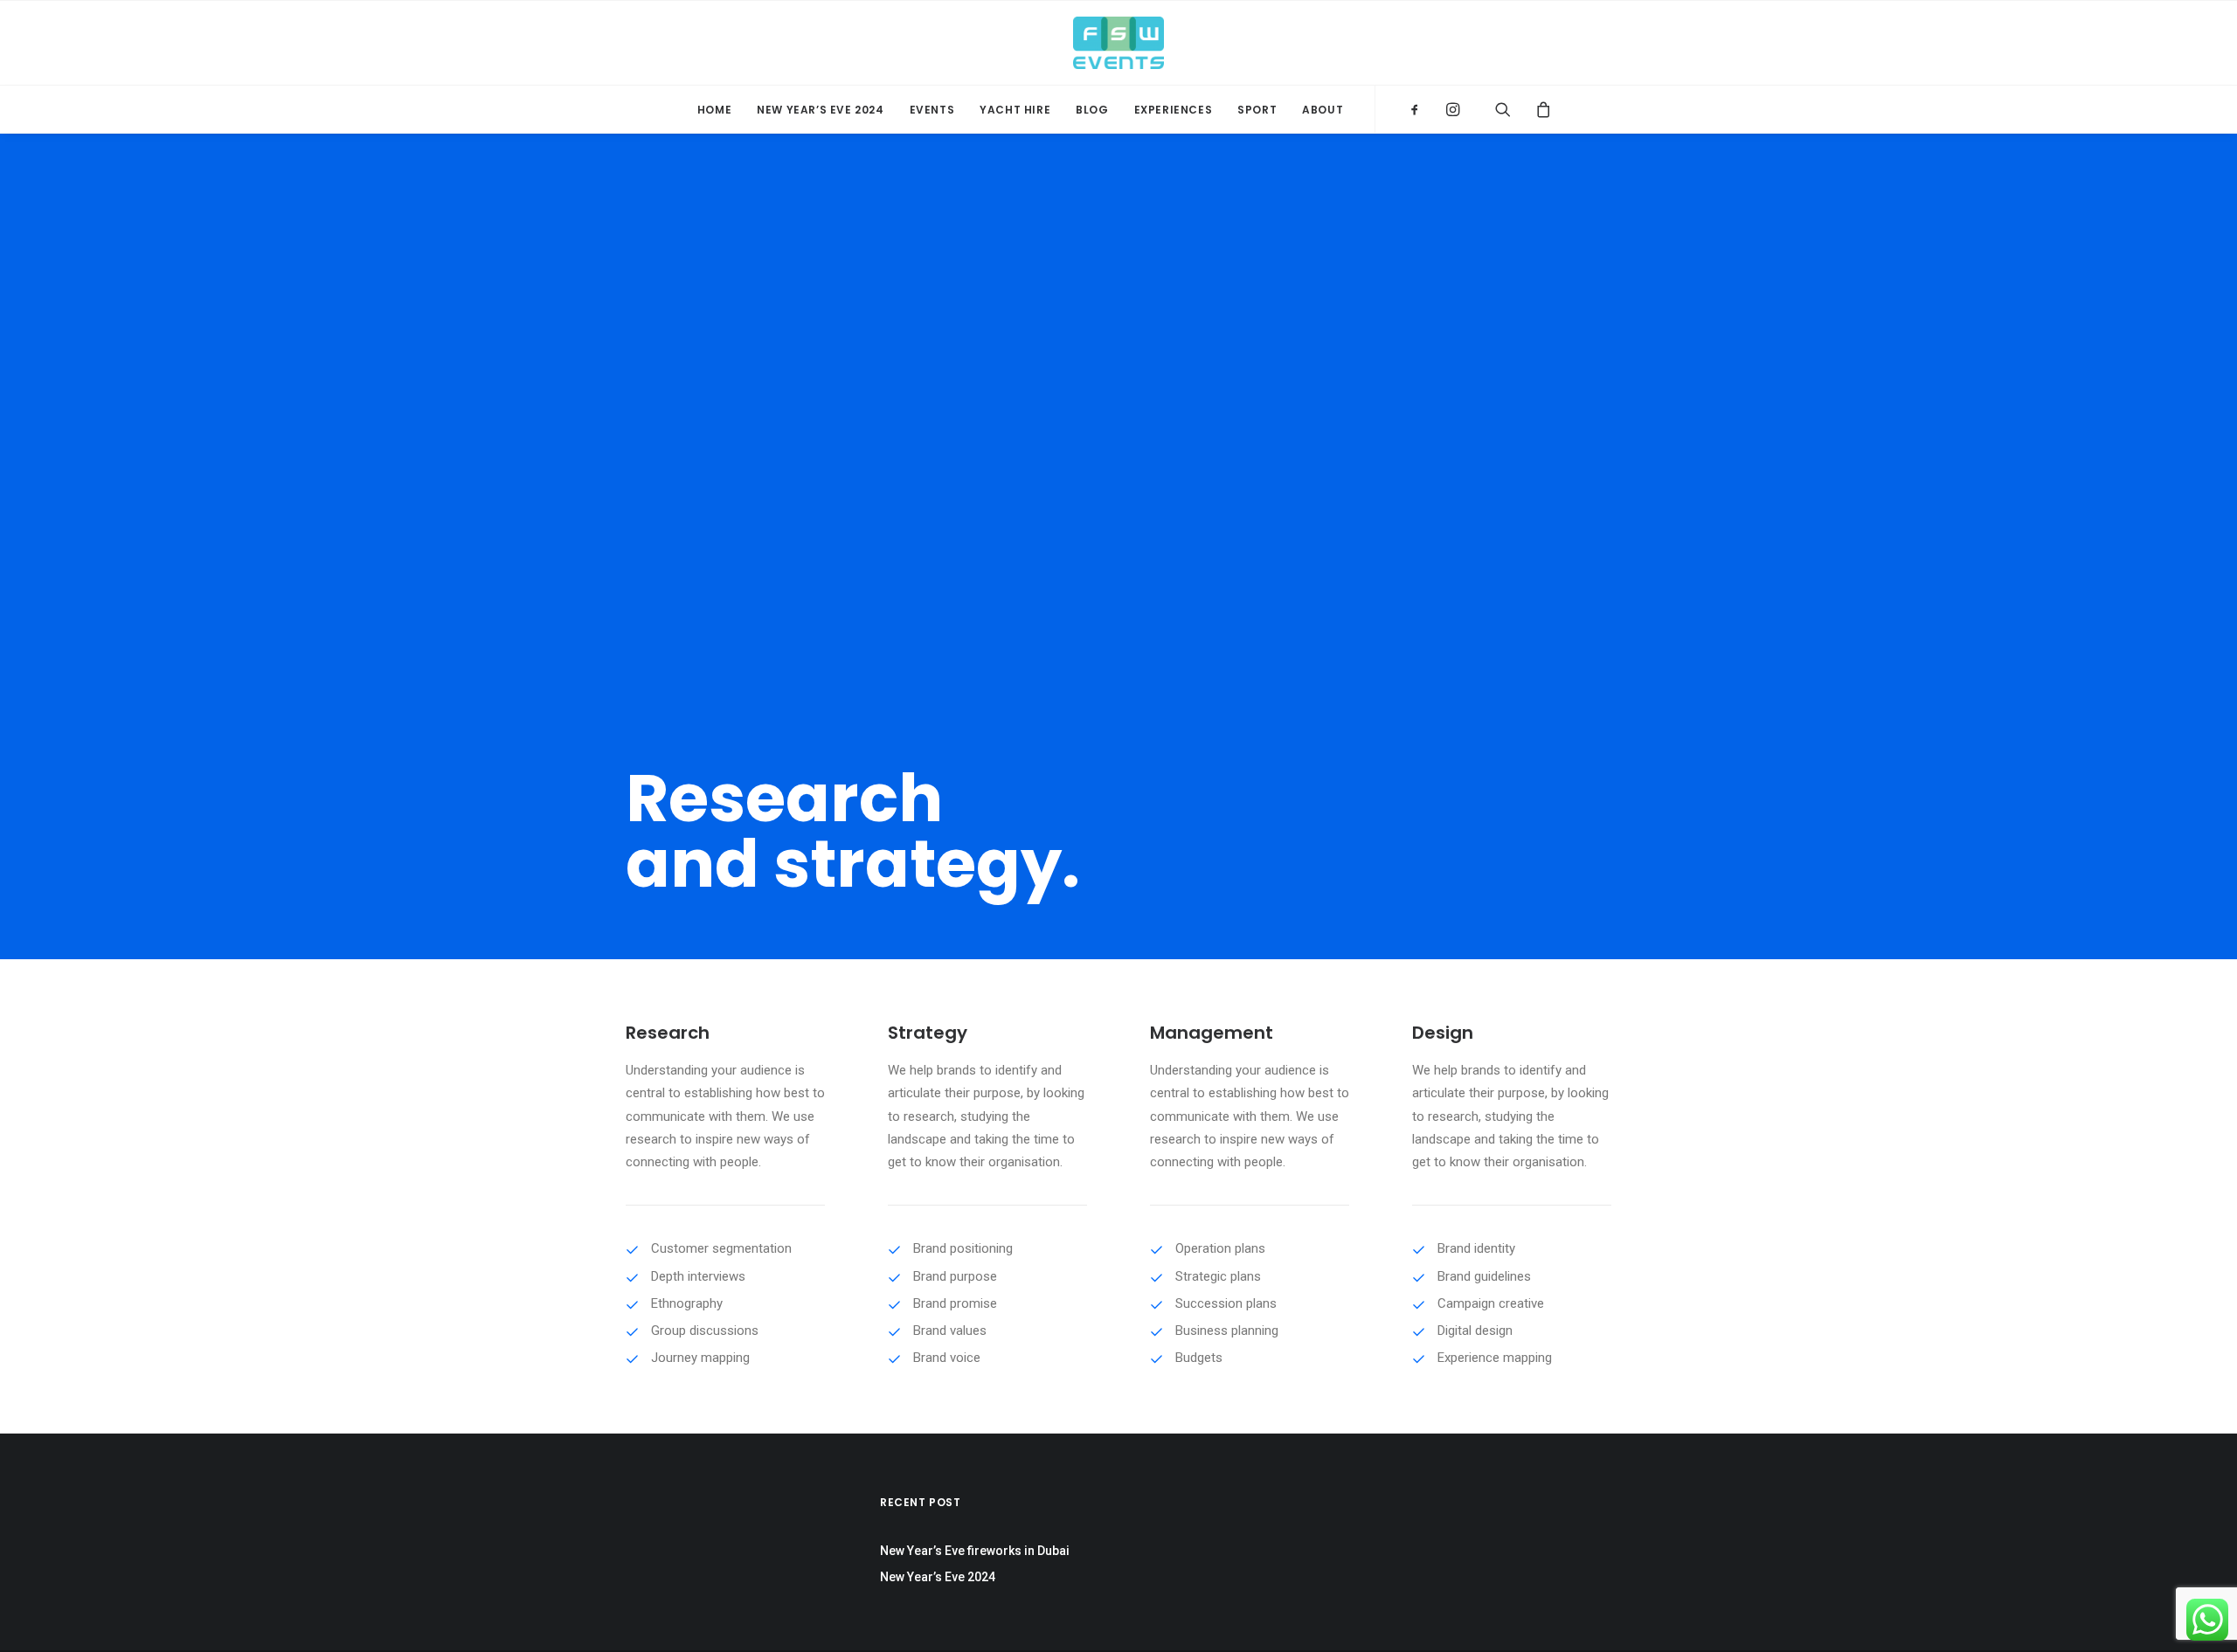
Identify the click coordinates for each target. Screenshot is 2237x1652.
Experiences (1174, 110)
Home (714, 110)
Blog (1092, 110)
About (1323, 110)
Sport (1257, 110)
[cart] (1537, 109)
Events (932, 110)
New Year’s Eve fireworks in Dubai (975, 1551)
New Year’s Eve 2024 (820, 110)
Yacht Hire (1015, 110)
